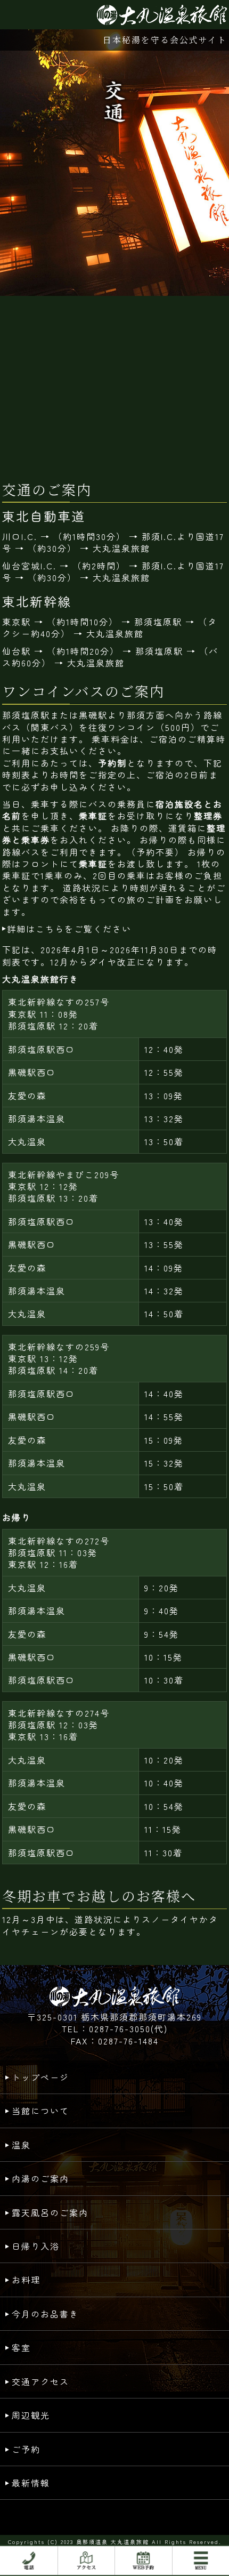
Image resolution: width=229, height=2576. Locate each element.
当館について (40, 2111)
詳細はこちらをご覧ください (69, 929)
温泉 (21, 2145)
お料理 (26, 2280)
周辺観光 (31, 2415)
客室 (21, 2347)
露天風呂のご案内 (50, 2212)
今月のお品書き (45, 2314)
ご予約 (26, 2449)
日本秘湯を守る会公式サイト (165, 40)
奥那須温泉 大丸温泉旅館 (113, 2542)
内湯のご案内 (40, 2178)
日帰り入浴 (36, 2246)
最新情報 (31, 2483)
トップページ (40, 2077)
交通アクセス (40, 2381)
